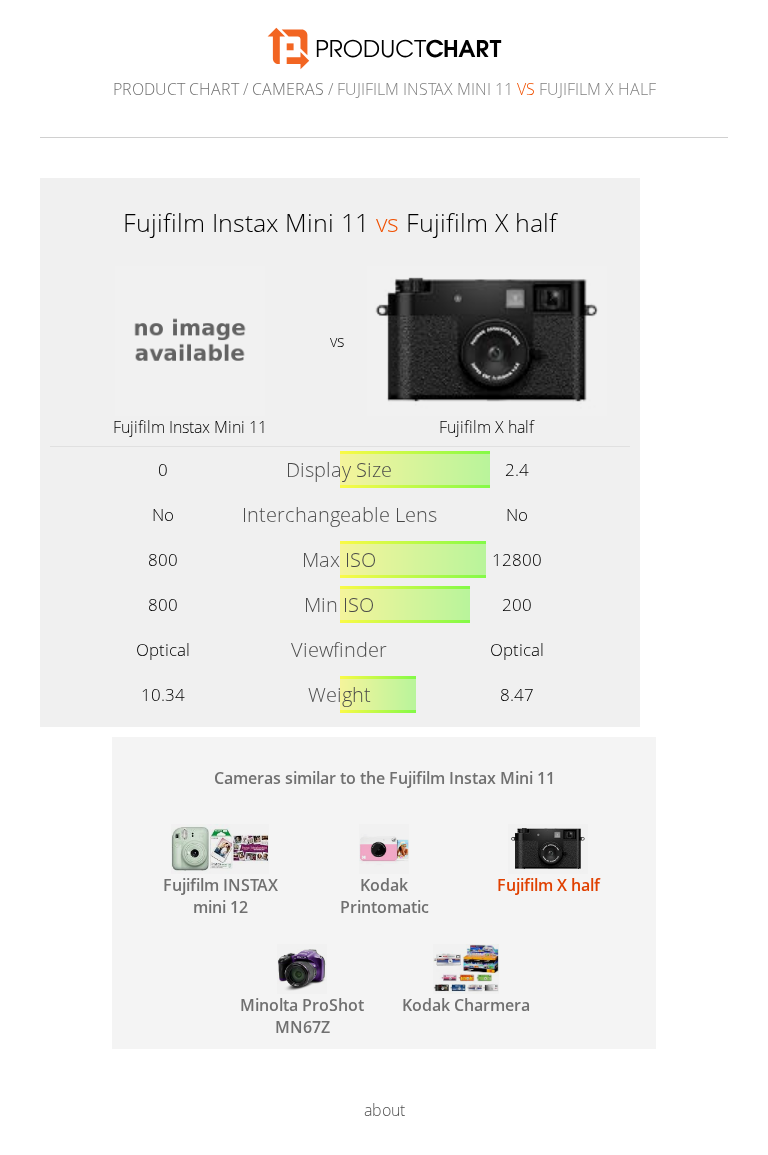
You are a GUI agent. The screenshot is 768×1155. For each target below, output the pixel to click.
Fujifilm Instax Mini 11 (190, 427)
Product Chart (176, 89)
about (384, 1110)
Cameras (288, 89)
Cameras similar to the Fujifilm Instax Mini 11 (384, 778)
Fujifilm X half (486, 427)
